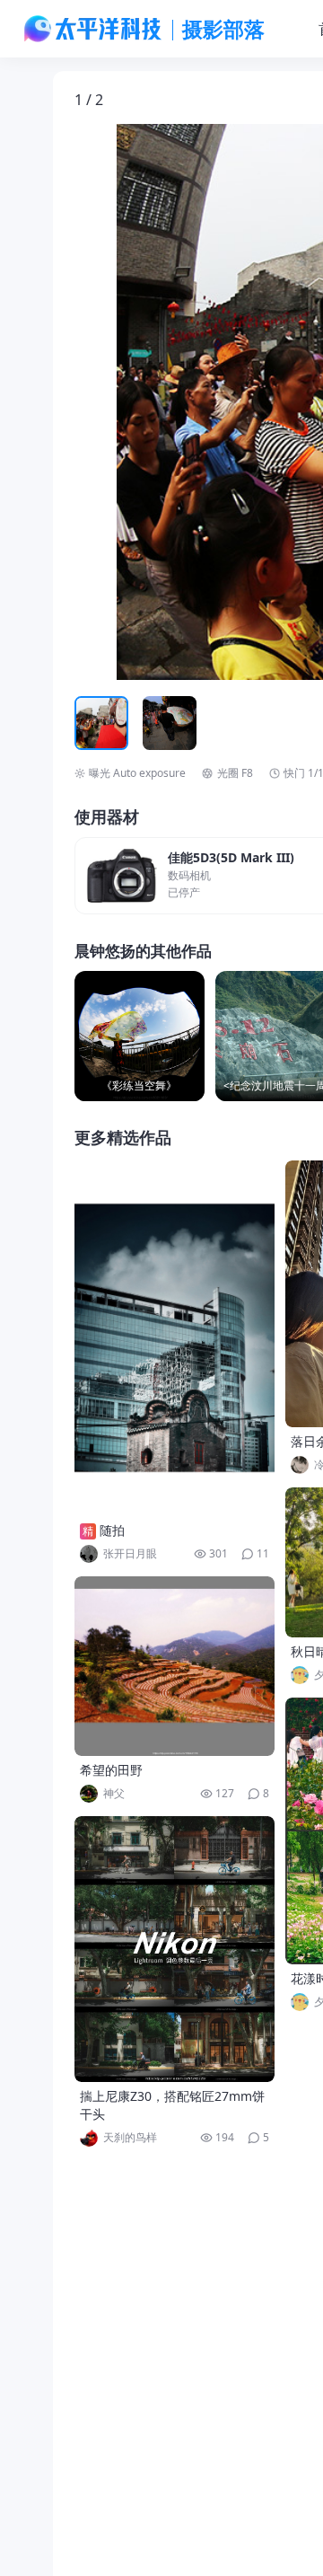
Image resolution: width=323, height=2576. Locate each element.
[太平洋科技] (93, 29)
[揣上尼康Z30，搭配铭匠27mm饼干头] (175, 1949)
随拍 (112, 1530)
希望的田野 (111, 1770)
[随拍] (175, 1338)
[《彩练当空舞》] (140, 1036)
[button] (158, 402)
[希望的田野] (175, 1666)
